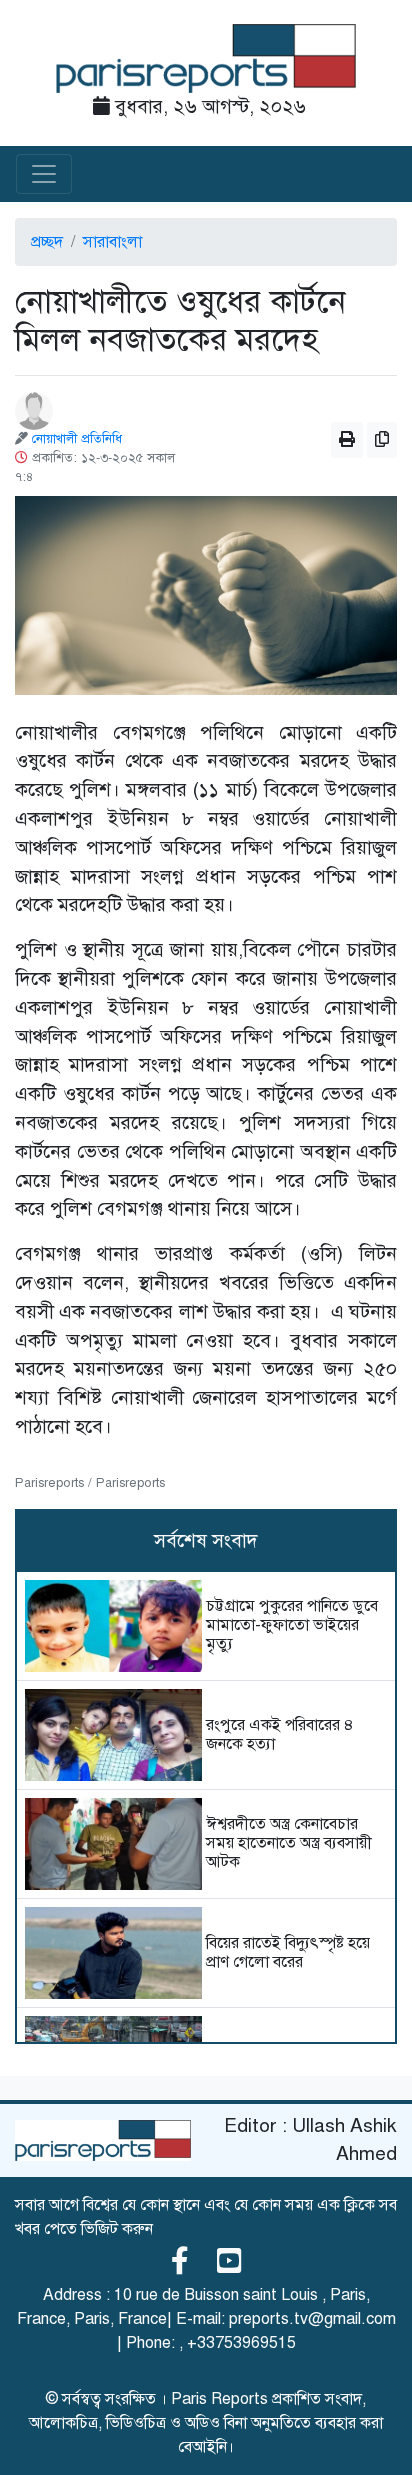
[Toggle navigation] (44, 174)
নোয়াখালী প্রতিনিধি (77, 439)
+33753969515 (241, 2343)
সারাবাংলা (112, 242)
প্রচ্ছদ (47, 242)
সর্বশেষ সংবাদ (206, 1540)
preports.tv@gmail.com (312, 2319)
